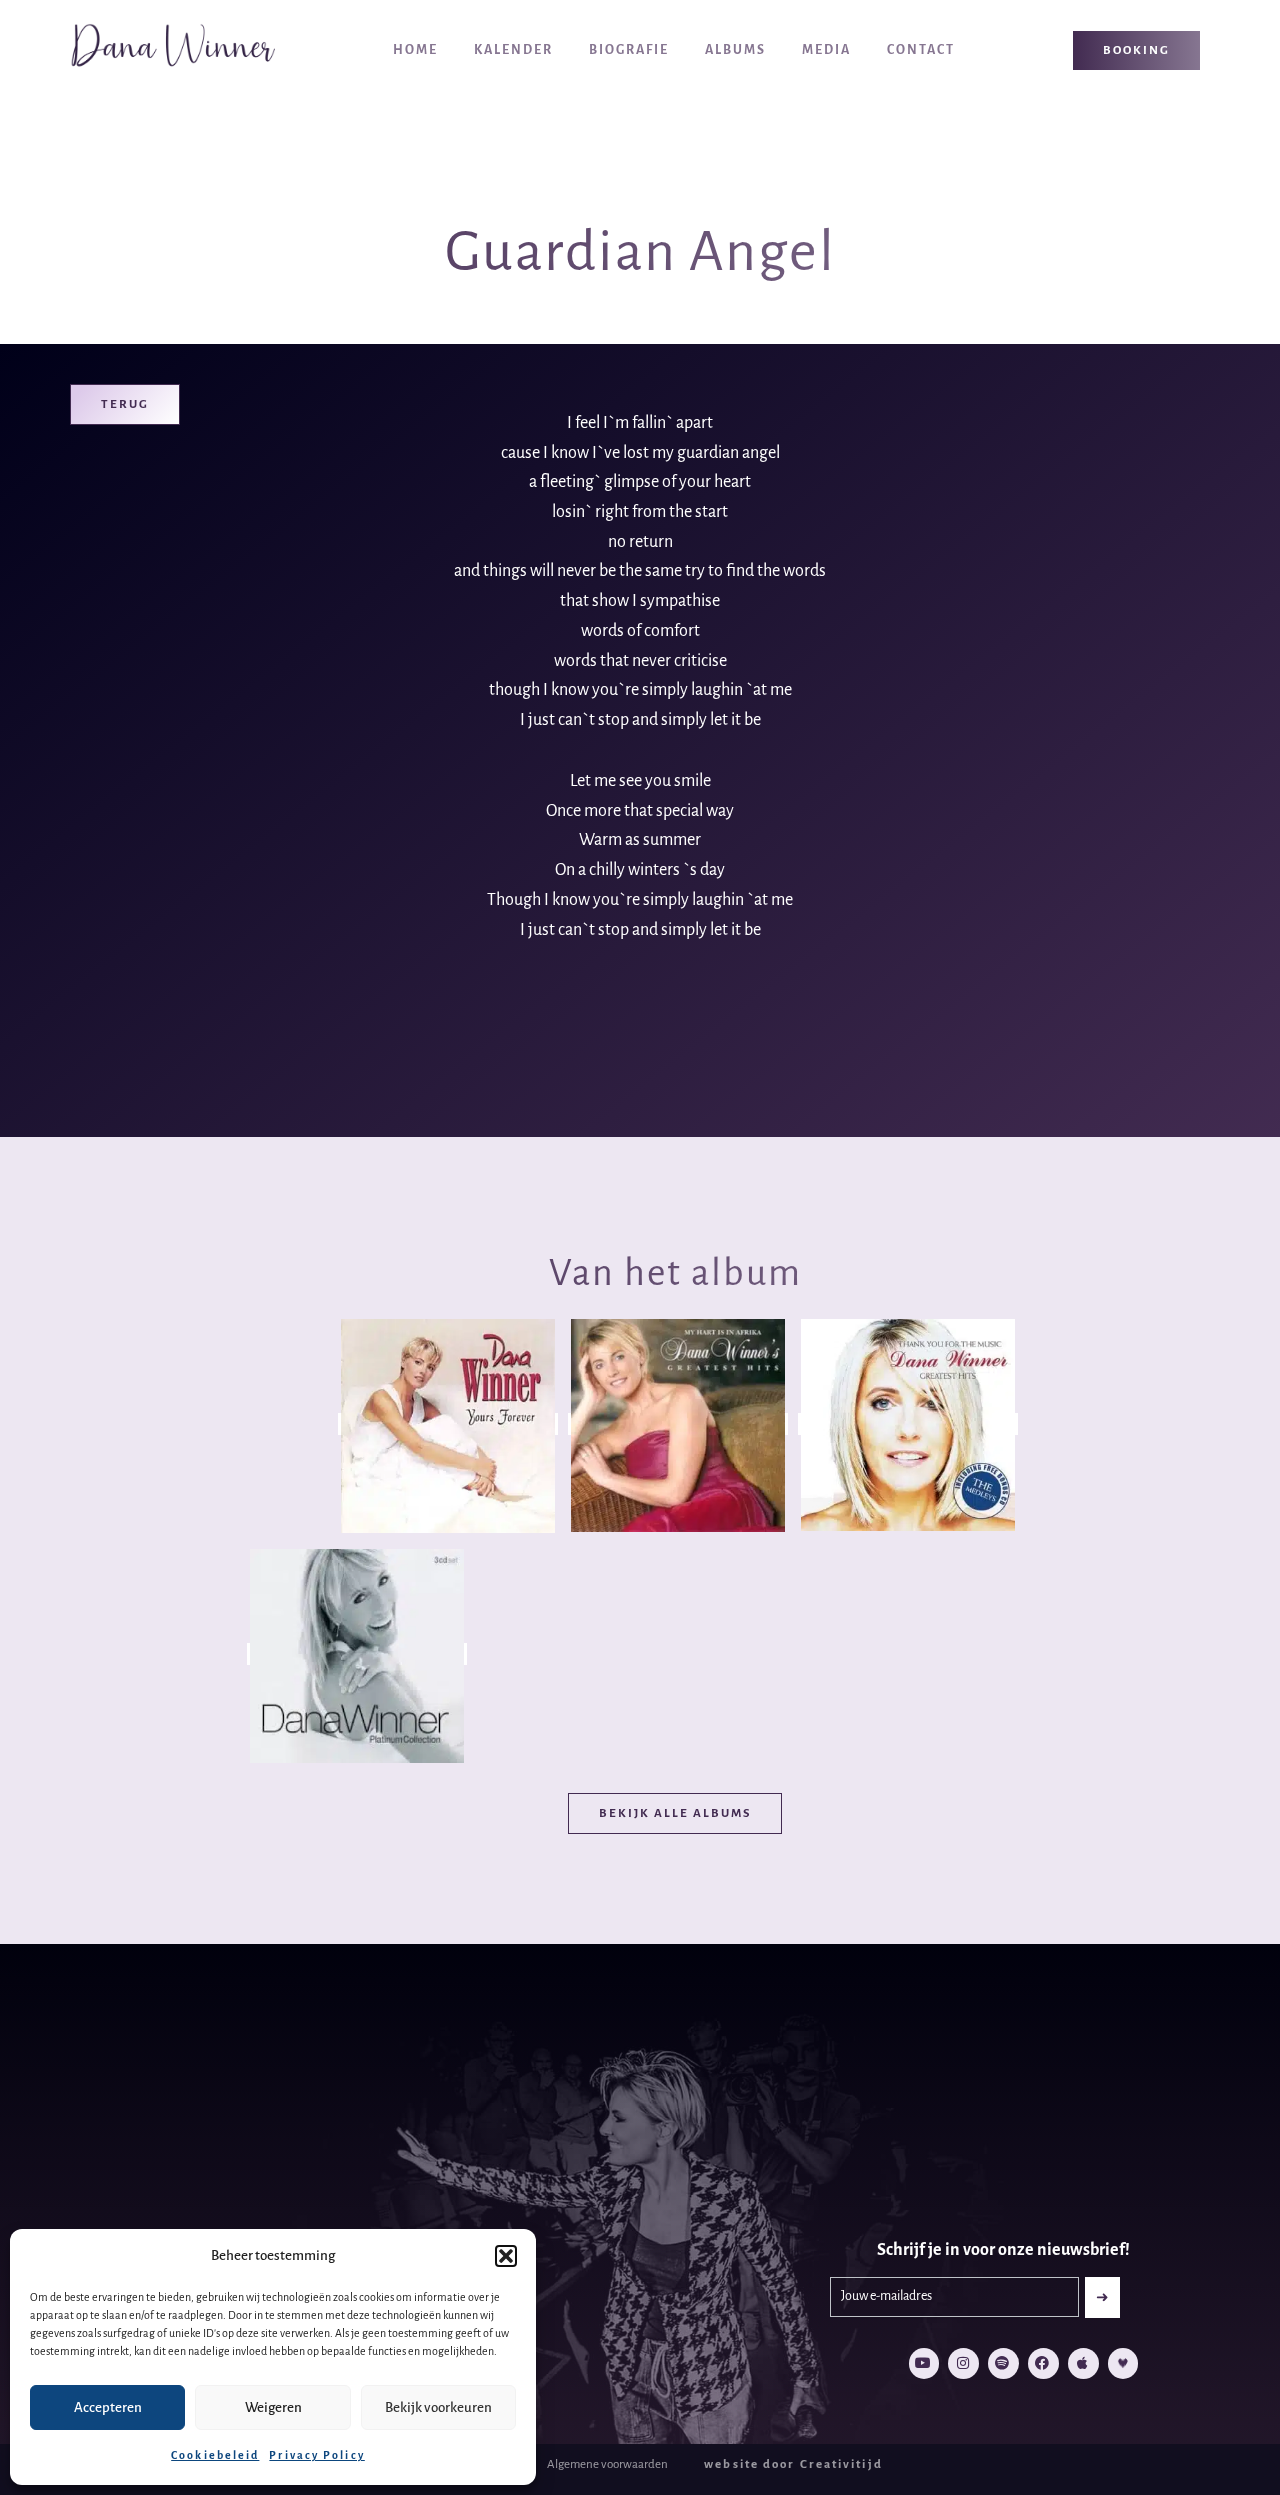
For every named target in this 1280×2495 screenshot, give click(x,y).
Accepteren (108, 2407)
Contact (921, 50)
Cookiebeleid (215, 2455)
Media (826, 50)
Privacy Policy (316, 2455)
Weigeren (273, 2407)
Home (415, 50)
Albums (735, 50)
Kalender (513, 50)
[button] (506, 2256)
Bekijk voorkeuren (438, 2407)
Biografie (629, 50)
